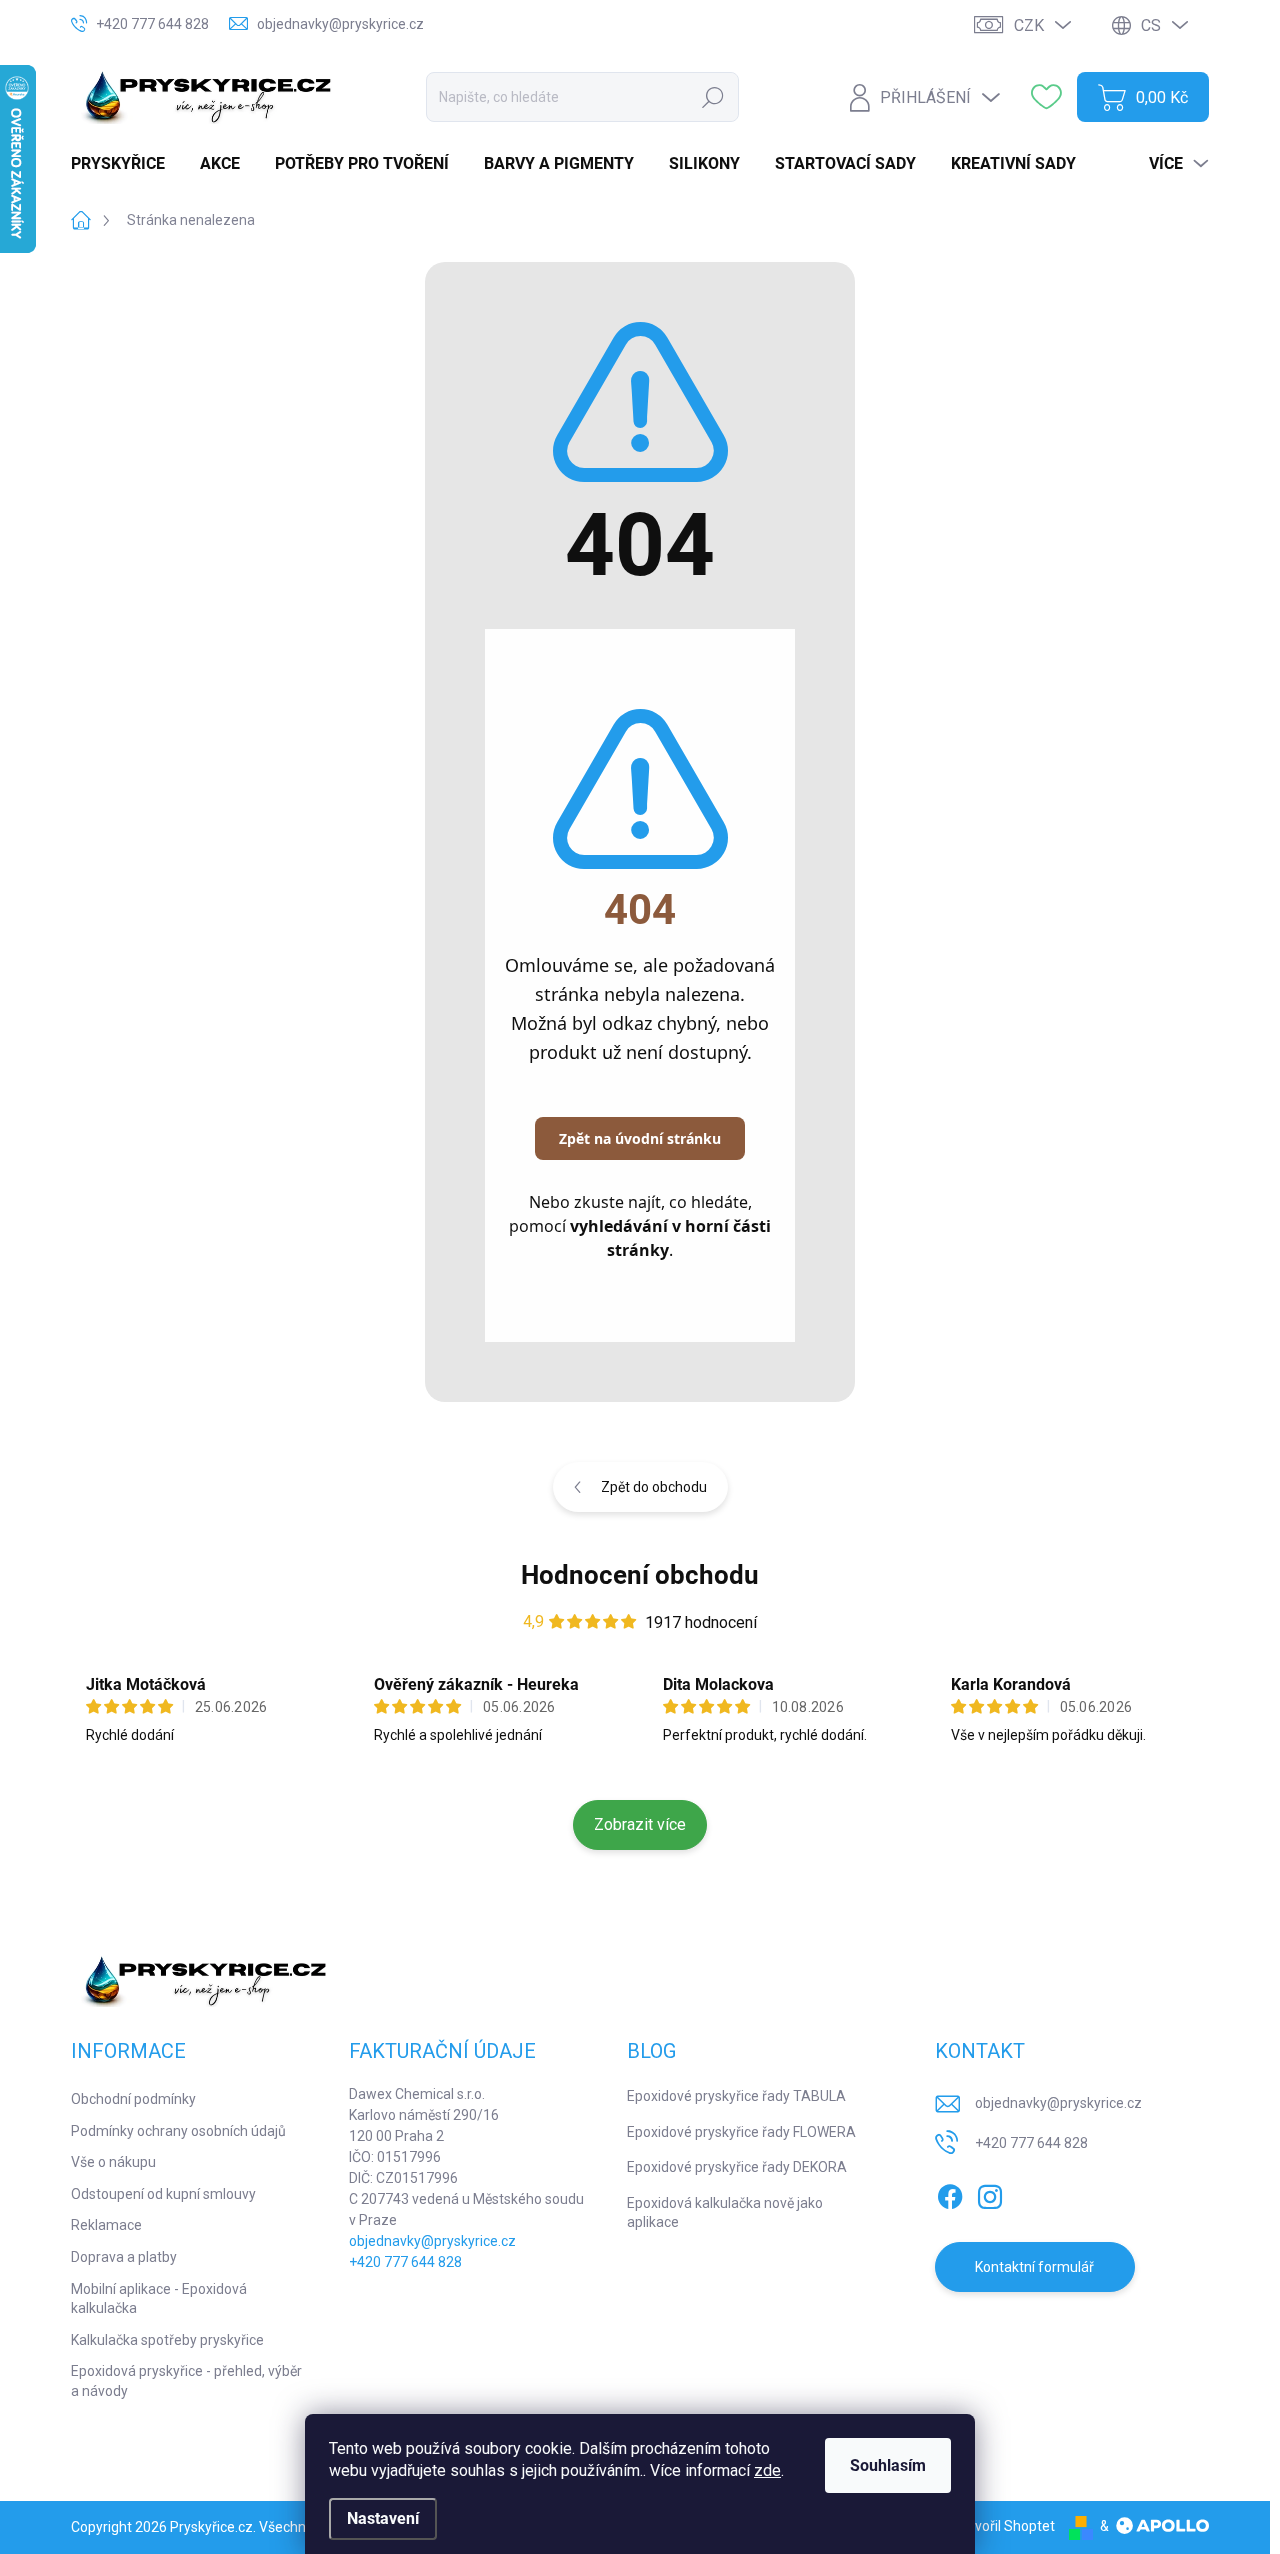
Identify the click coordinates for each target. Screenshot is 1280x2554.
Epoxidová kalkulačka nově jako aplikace (725, 2213)
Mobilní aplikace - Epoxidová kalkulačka (159, 2299)
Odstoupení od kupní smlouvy (163, 2194)
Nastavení (383, 2518)
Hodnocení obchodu (640, 1575)
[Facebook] (950, 2193)
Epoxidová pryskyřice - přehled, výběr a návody (186, 2381)
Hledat (713, 97)
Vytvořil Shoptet (1004, 2526)
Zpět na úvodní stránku (640, 1138)
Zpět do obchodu (654, 1487)
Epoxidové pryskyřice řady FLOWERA (741, 2132)
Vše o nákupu (113, 2162)
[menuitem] (125, 164)
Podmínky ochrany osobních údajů (178, 2131)
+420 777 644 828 (405, 2262)
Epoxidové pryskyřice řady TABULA (736, 2096)
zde (767, 2470)
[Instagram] (990, 2193)
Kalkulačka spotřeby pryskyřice (167, 2340)
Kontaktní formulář (1034, 2267)
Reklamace (106, 2225)
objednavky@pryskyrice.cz (432, 2241)
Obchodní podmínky (133, 2099)
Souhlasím (888, 2465)
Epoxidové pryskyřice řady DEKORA (737, 2167)
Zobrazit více (640, 1824)
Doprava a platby (124, 2257)
